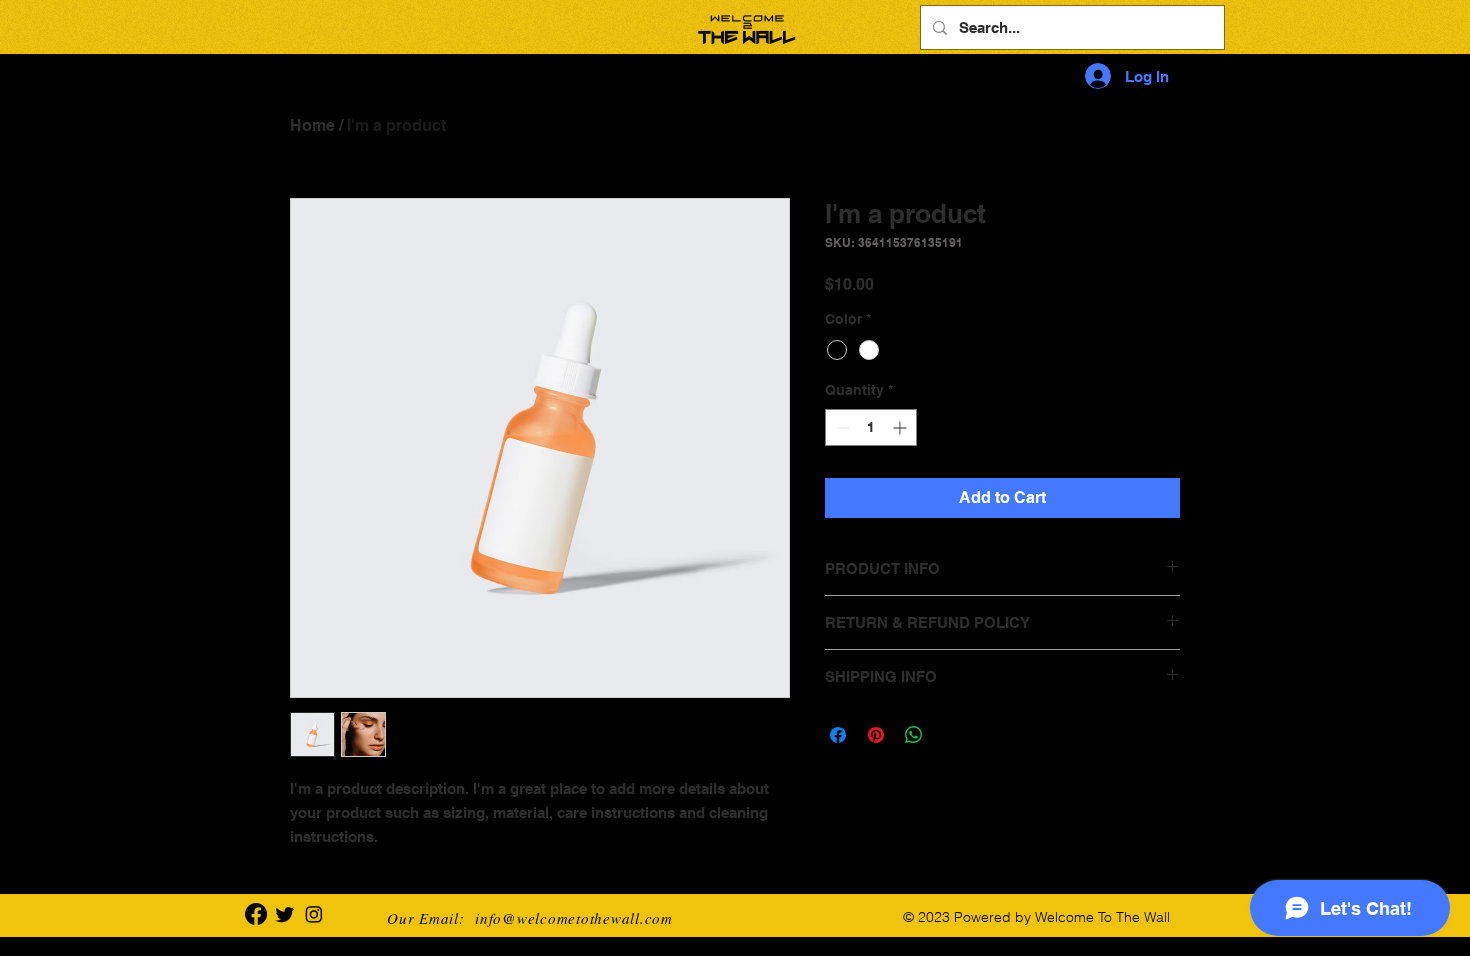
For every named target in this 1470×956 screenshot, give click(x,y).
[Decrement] (840, 427)
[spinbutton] (871, 427)
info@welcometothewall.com (574, 918)
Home (312, 125)
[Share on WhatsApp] (914, 735)
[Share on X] (952, 735)
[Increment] (901, 427)
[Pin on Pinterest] (876, 735)
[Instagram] (314, 914)
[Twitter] (285, 914)
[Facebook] (256, 914)
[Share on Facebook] (838, 735)
